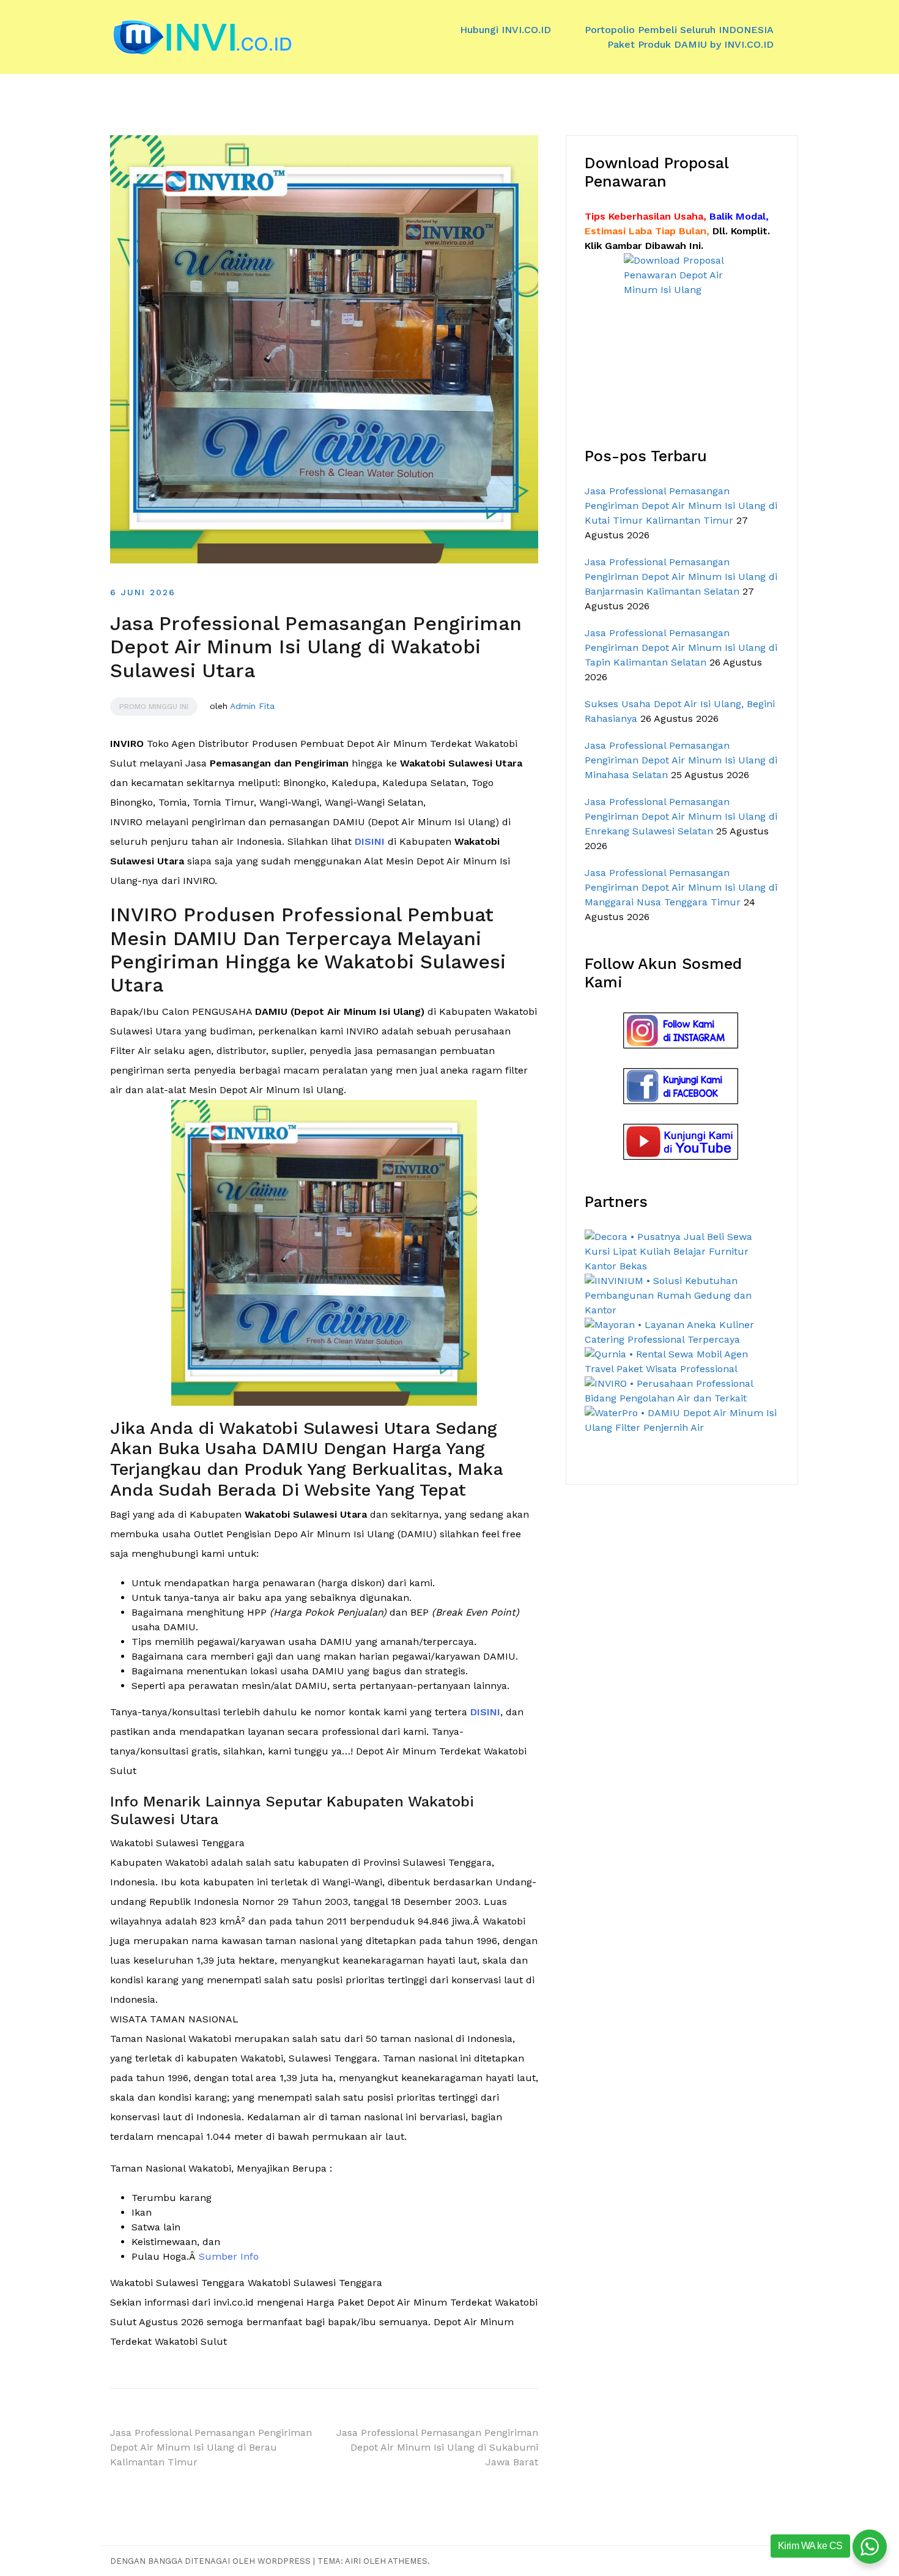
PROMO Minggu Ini (154, 707)
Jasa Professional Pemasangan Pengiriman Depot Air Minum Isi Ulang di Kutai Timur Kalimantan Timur (681, 506)
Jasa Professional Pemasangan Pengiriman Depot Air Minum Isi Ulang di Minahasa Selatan (681, 760)
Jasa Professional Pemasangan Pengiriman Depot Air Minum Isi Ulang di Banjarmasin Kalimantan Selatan (681, 577)
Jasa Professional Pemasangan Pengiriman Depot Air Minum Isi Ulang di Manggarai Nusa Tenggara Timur (681, 887)
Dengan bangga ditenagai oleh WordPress (212, 2561)
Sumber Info (229, 2256)
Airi (353, 2561)
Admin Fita (252, 706)
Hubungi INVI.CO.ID (505, 30)
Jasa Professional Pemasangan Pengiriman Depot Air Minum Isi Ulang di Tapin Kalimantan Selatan (681, 648)
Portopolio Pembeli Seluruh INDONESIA (679, 30)
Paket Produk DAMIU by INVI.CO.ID (690, 44)
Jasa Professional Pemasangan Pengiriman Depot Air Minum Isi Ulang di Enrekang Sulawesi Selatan (681, 816)
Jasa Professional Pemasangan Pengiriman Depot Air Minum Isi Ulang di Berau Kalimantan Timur (211, 2447)
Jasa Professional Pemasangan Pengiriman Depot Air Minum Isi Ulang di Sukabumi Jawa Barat (437, 2447)
